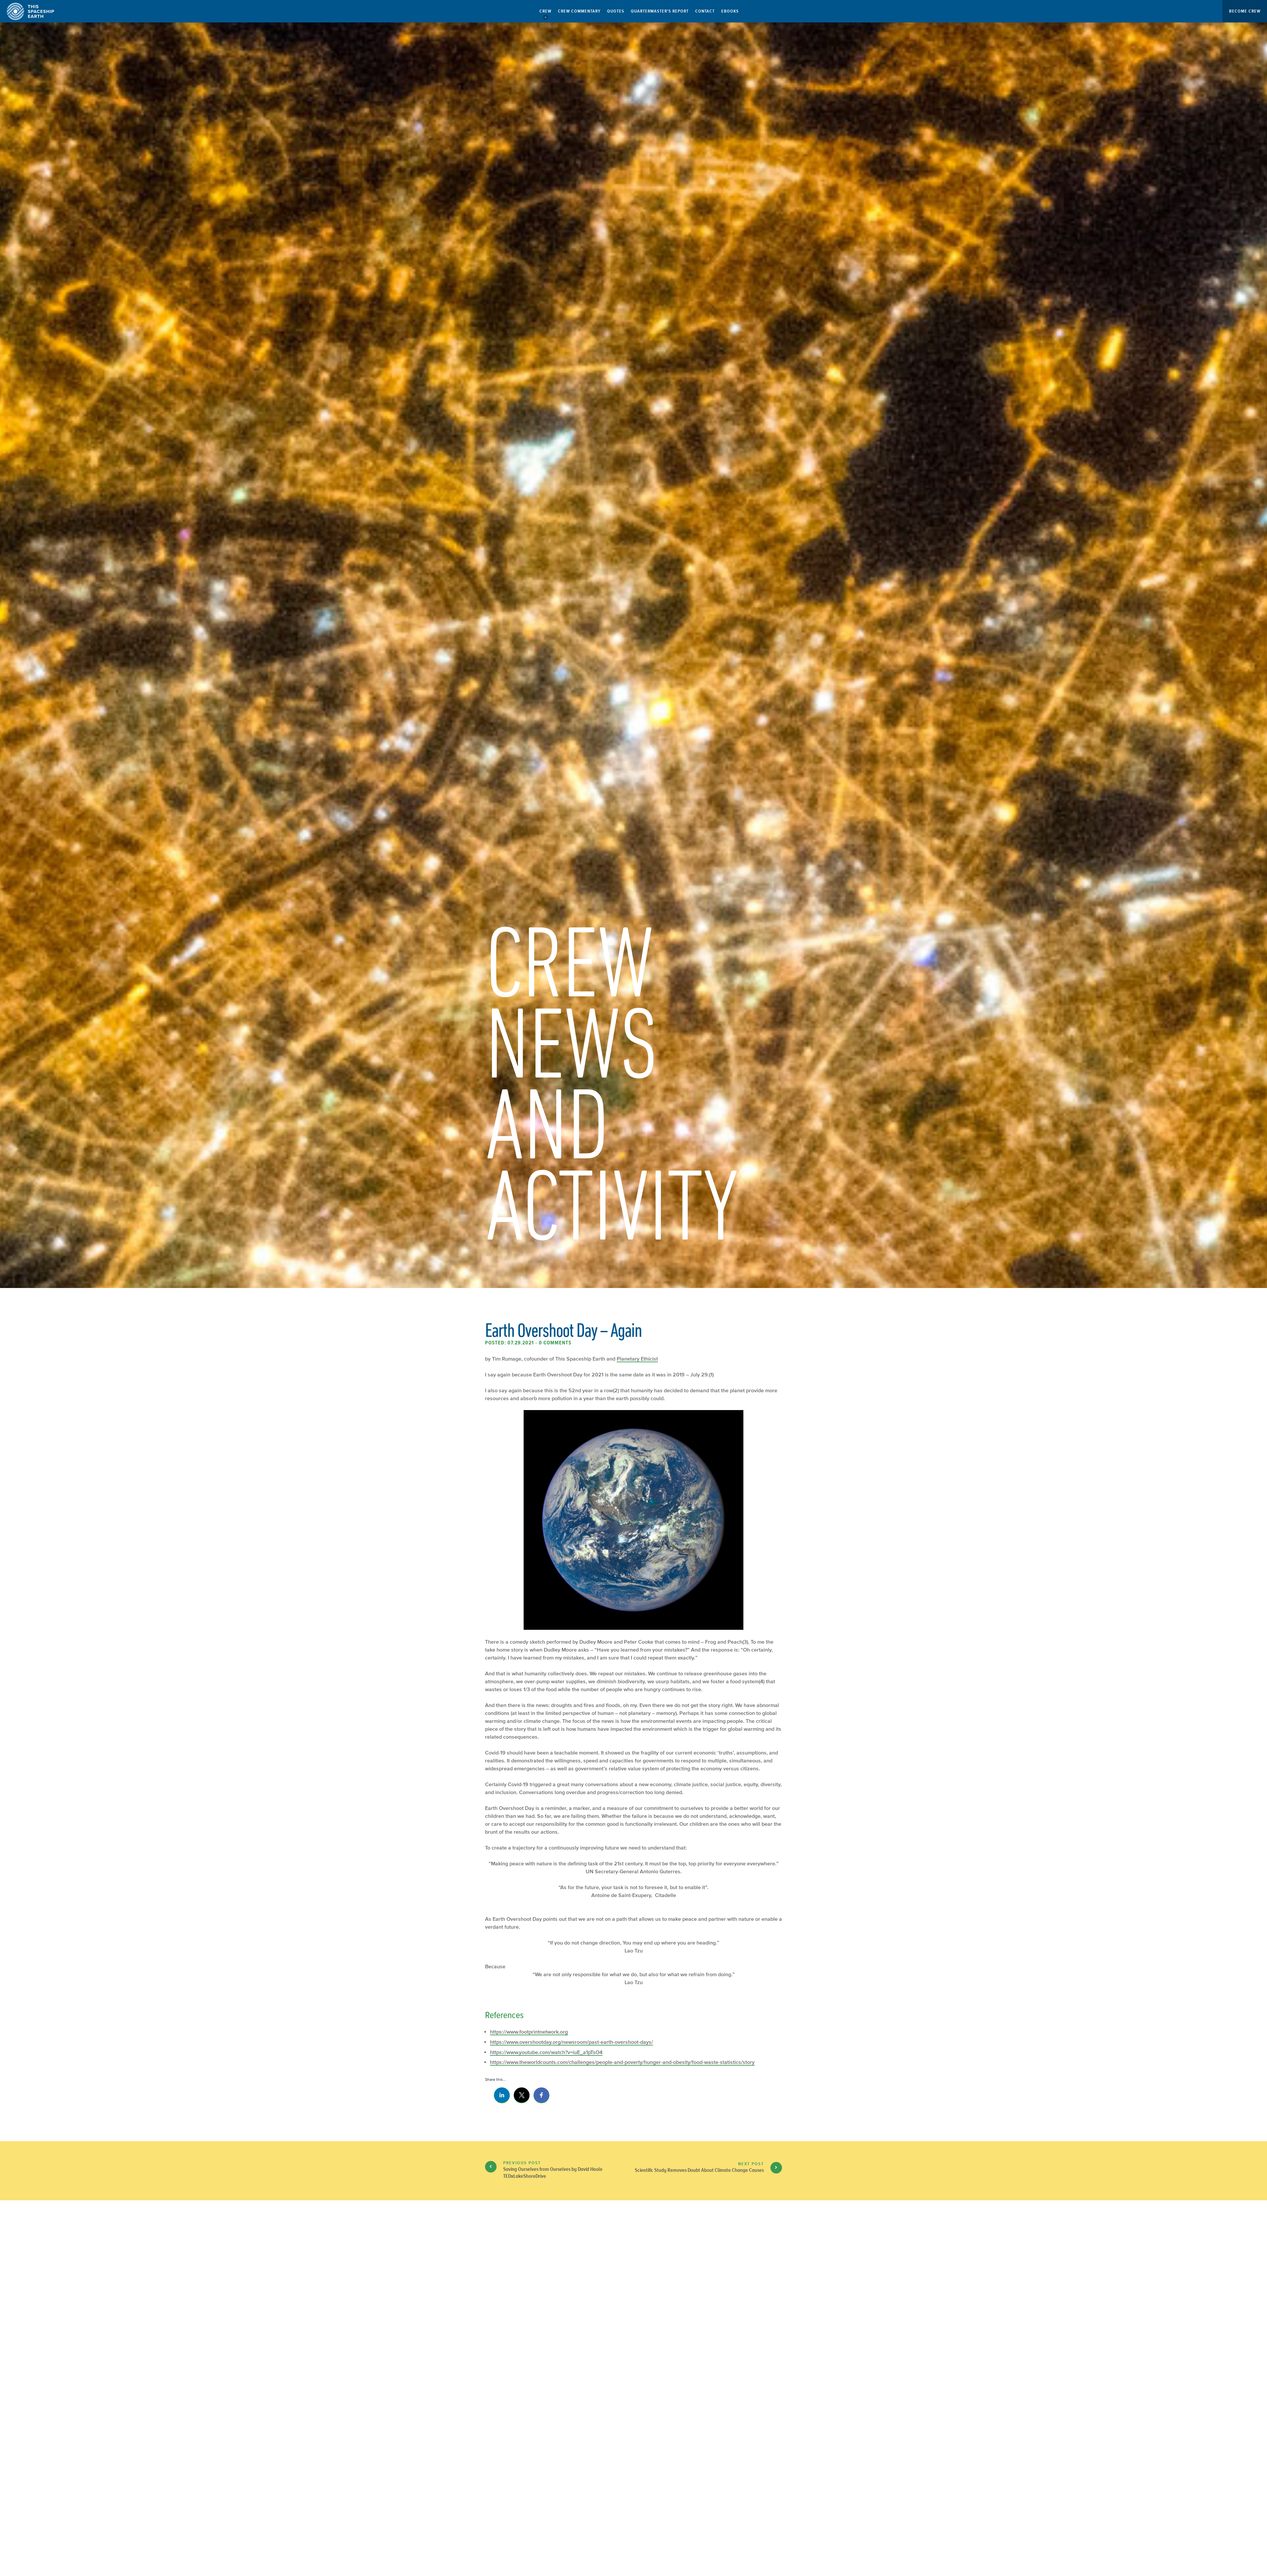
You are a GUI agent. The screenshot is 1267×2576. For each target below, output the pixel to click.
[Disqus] (633, 2316)
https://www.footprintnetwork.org (529, 2032)
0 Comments (555, 1343)
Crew (545, 11)
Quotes (616, 11)
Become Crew (1245, 11)
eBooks (730, 11)
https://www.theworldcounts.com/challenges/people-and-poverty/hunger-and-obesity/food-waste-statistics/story (622, 2062)
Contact (705, 11)
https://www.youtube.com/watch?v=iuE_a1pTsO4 (546, 2052)
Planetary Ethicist (637, 1359)
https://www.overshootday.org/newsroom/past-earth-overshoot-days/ (571, 2042)
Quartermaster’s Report (660, 11)
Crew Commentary (579, 11)
